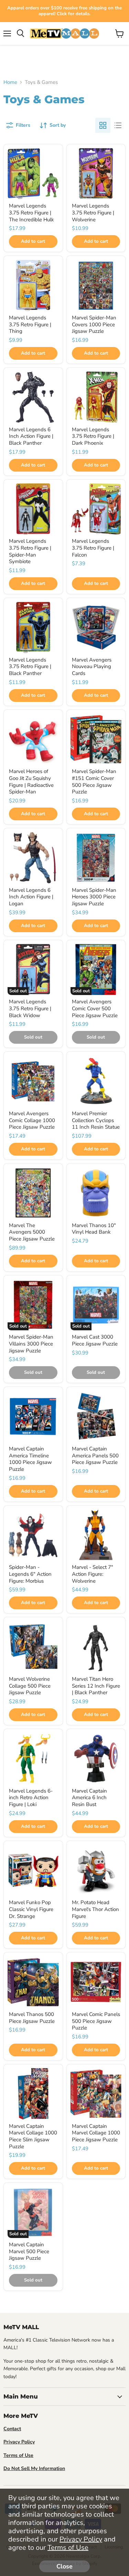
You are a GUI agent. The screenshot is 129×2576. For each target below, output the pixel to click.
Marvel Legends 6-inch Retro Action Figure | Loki (31, 1798)
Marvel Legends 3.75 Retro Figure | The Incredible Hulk (31, 213)
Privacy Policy (81, 2539)
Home (10, 82)
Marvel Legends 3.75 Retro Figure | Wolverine (93, 213)
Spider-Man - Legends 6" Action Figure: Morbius (30, 1574)
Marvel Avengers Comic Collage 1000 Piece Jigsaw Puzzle (32, 1120)
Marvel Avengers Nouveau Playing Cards (92, 667)
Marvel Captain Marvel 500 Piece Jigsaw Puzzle (29, 2251)
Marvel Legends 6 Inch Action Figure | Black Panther (31, 436)
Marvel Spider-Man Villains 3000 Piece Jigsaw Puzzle (31, 1344)
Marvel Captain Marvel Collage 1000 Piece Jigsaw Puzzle (96, 2133)
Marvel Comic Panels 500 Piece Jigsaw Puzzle (96, 2021)
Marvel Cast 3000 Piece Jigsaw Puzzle (95, 1340)
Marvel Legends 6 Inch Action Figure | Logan (31, 897)
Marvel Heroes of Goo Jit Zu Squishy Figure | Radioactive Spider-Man (31, 782)
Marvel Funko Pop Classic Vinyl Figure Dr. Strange (31, 1909)
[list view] (118, 125)
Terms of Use (68, 2548)
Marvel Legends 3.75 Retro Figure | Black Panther (30, 667)
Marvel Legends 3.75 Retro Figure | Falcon (93, 548)
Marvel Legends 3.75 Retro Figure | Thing (30, 324)
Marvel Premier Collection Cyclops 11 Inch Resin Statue (96, 1120)
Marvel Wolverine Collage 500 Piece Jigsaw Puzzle (30, 1686)
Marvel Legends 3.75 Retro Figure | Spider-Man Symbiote (30, 551)
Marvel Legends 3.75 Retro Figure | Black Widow (30, 1008)
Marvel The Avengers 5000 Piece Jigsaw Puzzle (32, 1232)
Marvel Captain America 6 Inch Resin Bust (89, 1798)
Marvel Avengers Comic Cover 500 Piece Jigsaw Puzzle (95, 1008)
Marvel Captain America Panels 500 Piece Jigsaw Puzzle (95, 1455)
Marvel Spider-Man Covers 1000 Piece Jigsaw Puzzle (94, 324)
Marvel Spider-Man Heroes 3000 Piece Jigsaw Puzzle (94, 897)
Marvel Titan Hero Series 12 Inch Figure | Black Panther (96, 1686)
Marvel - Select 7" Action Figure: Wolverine (93, 1574)
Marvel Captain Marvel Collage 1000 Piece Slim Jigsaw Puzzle (33, 2136)
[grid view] (103, 125)
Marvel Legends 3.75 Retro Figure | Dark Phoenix (93, 436)
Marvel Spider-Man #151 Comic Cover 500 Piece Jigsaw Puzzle (94, 782)
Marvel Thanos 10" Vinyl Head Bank (94, 1229)
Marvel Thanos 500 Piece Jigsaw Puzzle (32, 2018)
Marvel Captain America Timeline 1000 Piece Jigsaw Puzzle (30, 1459)
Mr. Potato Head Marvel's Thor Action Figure (95, 1909)
